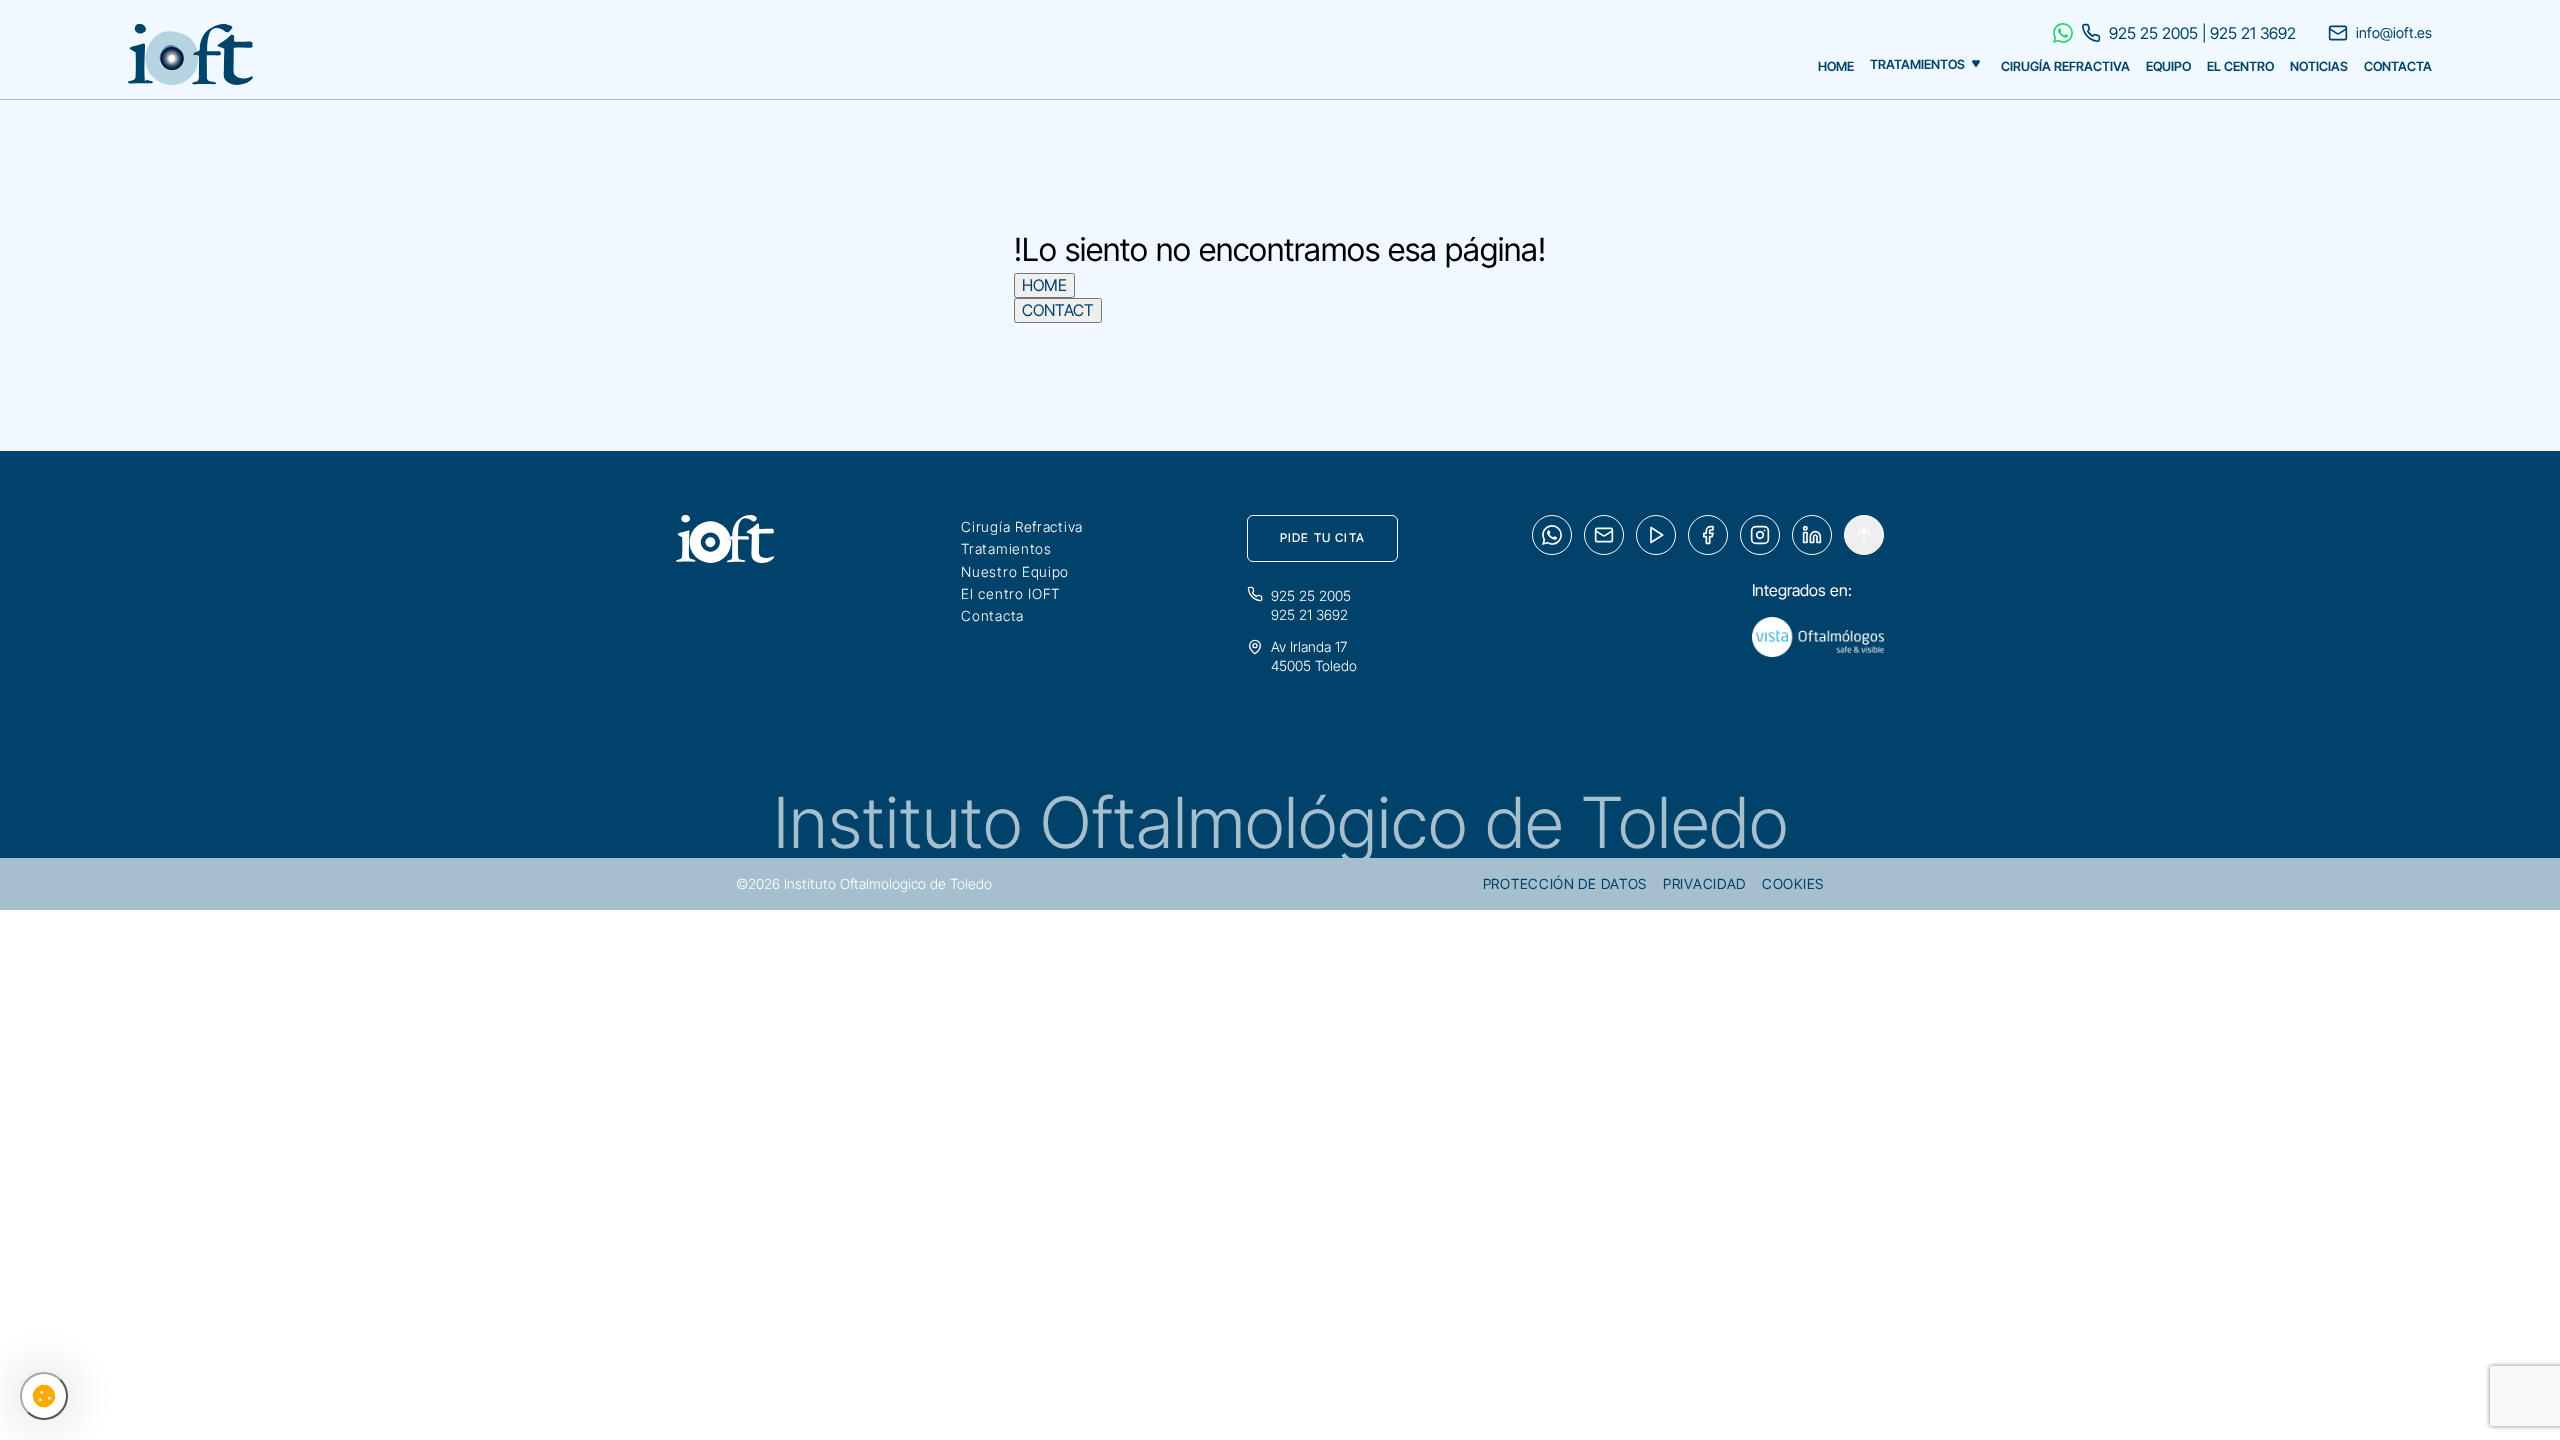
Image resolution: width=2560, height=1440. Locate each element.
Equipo (2168, 66)
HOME (1044, 285)
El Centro (2240, 66)
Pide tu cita (1322, 537)
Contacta (2398, 66)
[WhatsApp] (1552, 535)
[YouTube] (1656, 535)
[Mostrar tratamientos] (1976, 61)
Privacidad (1704, 883)
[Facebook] (1708, 535)
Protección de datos (1565, 883)
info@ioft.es (2394, 32)
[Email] (1604, 535)
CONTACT (1058, 310)
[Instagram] (1760, 535)
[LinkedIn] (1812, 535)
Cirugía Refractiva (2065, 66)
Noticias (2319, 66)
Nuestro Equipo (1015, 571)
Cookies (1793, 883)
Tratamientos (1917, 65)
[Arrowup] (1864, 535)
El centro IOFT (1010, 593)
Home (1836, 66)
